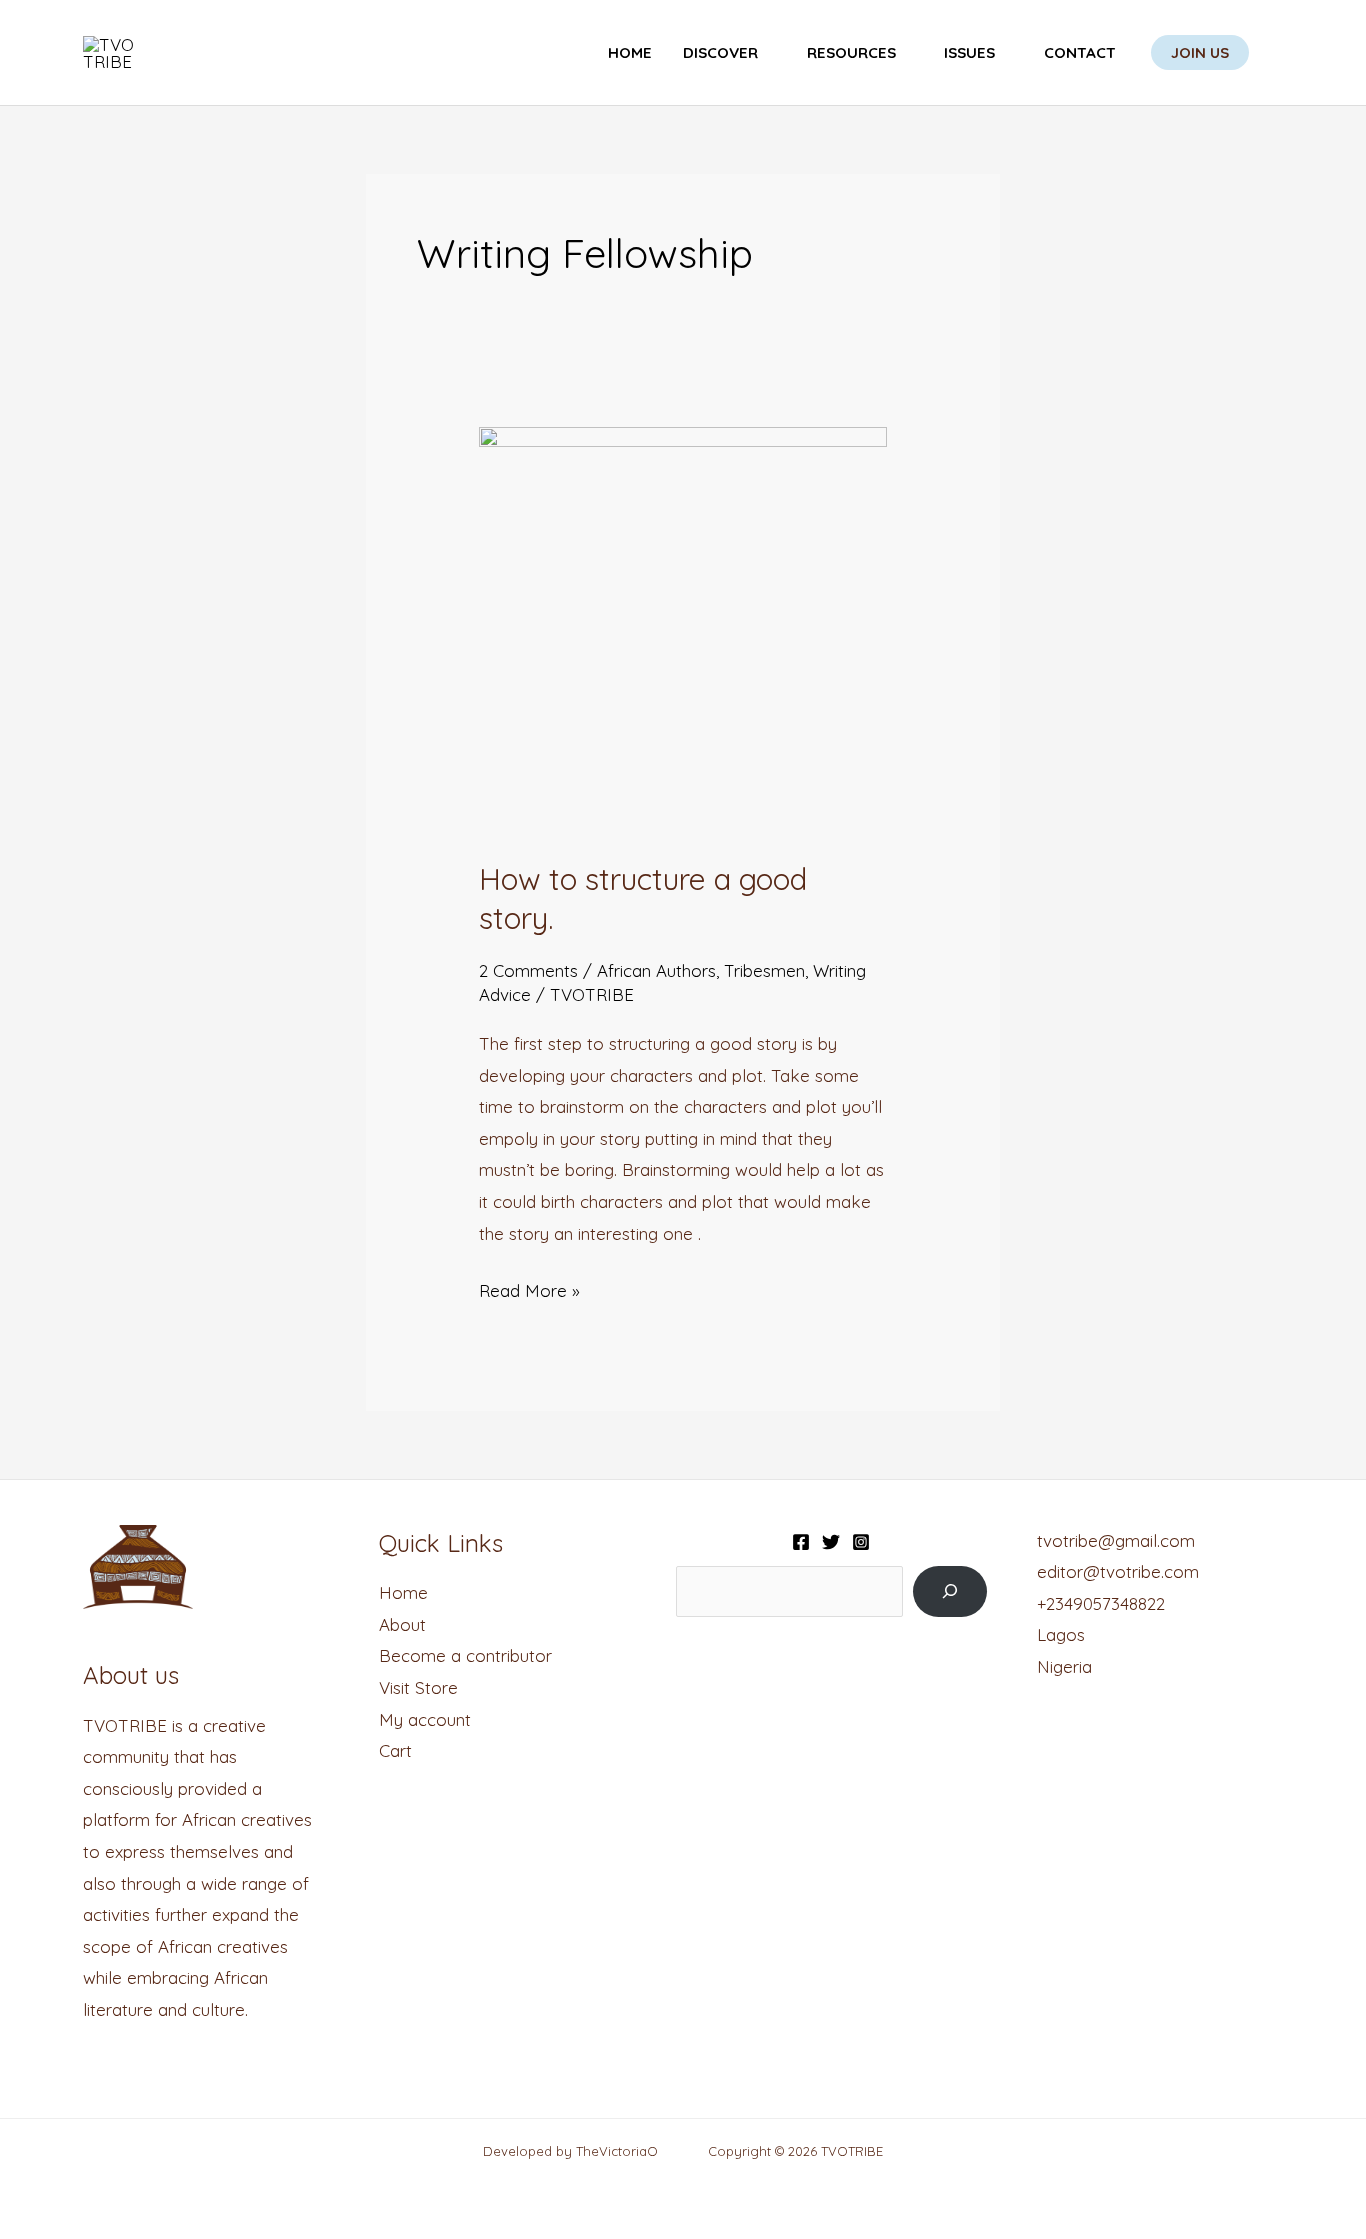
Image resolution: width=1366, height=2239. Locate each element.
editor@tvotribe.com (1118, 1571)
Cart (395, 1750)
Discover (720, 52)
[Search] (949, 1591)
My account (425, 1719)
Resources (851, 52)
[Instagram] (861, 1542)
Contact (1080, 52)
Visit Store (418, 1687)
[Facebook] (801, 1542)
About (402, 1624)
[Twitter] (831, 1542)
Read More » (529, 1288)
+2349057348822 (1101, 1603)
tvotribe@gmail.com (1116, 1540)
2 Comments (528, 970)
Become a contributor (465, 1655)
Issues (969, 52)
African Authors (656, 970)
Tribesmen (764, 970)
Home (630, 52)
